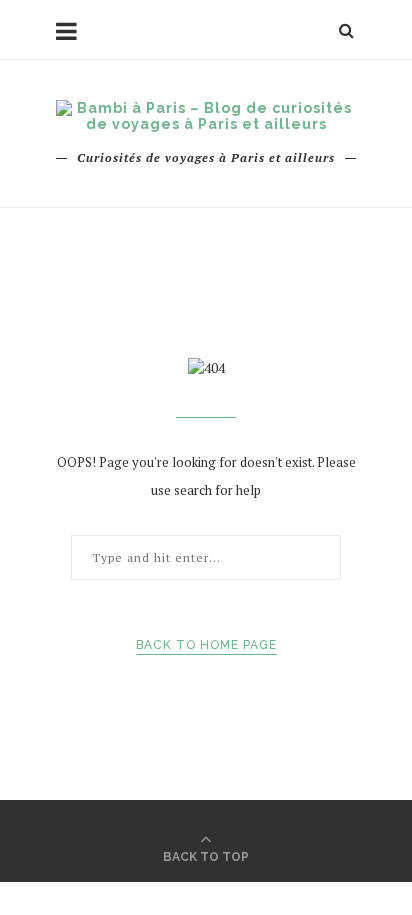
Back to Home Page (206, 645)
